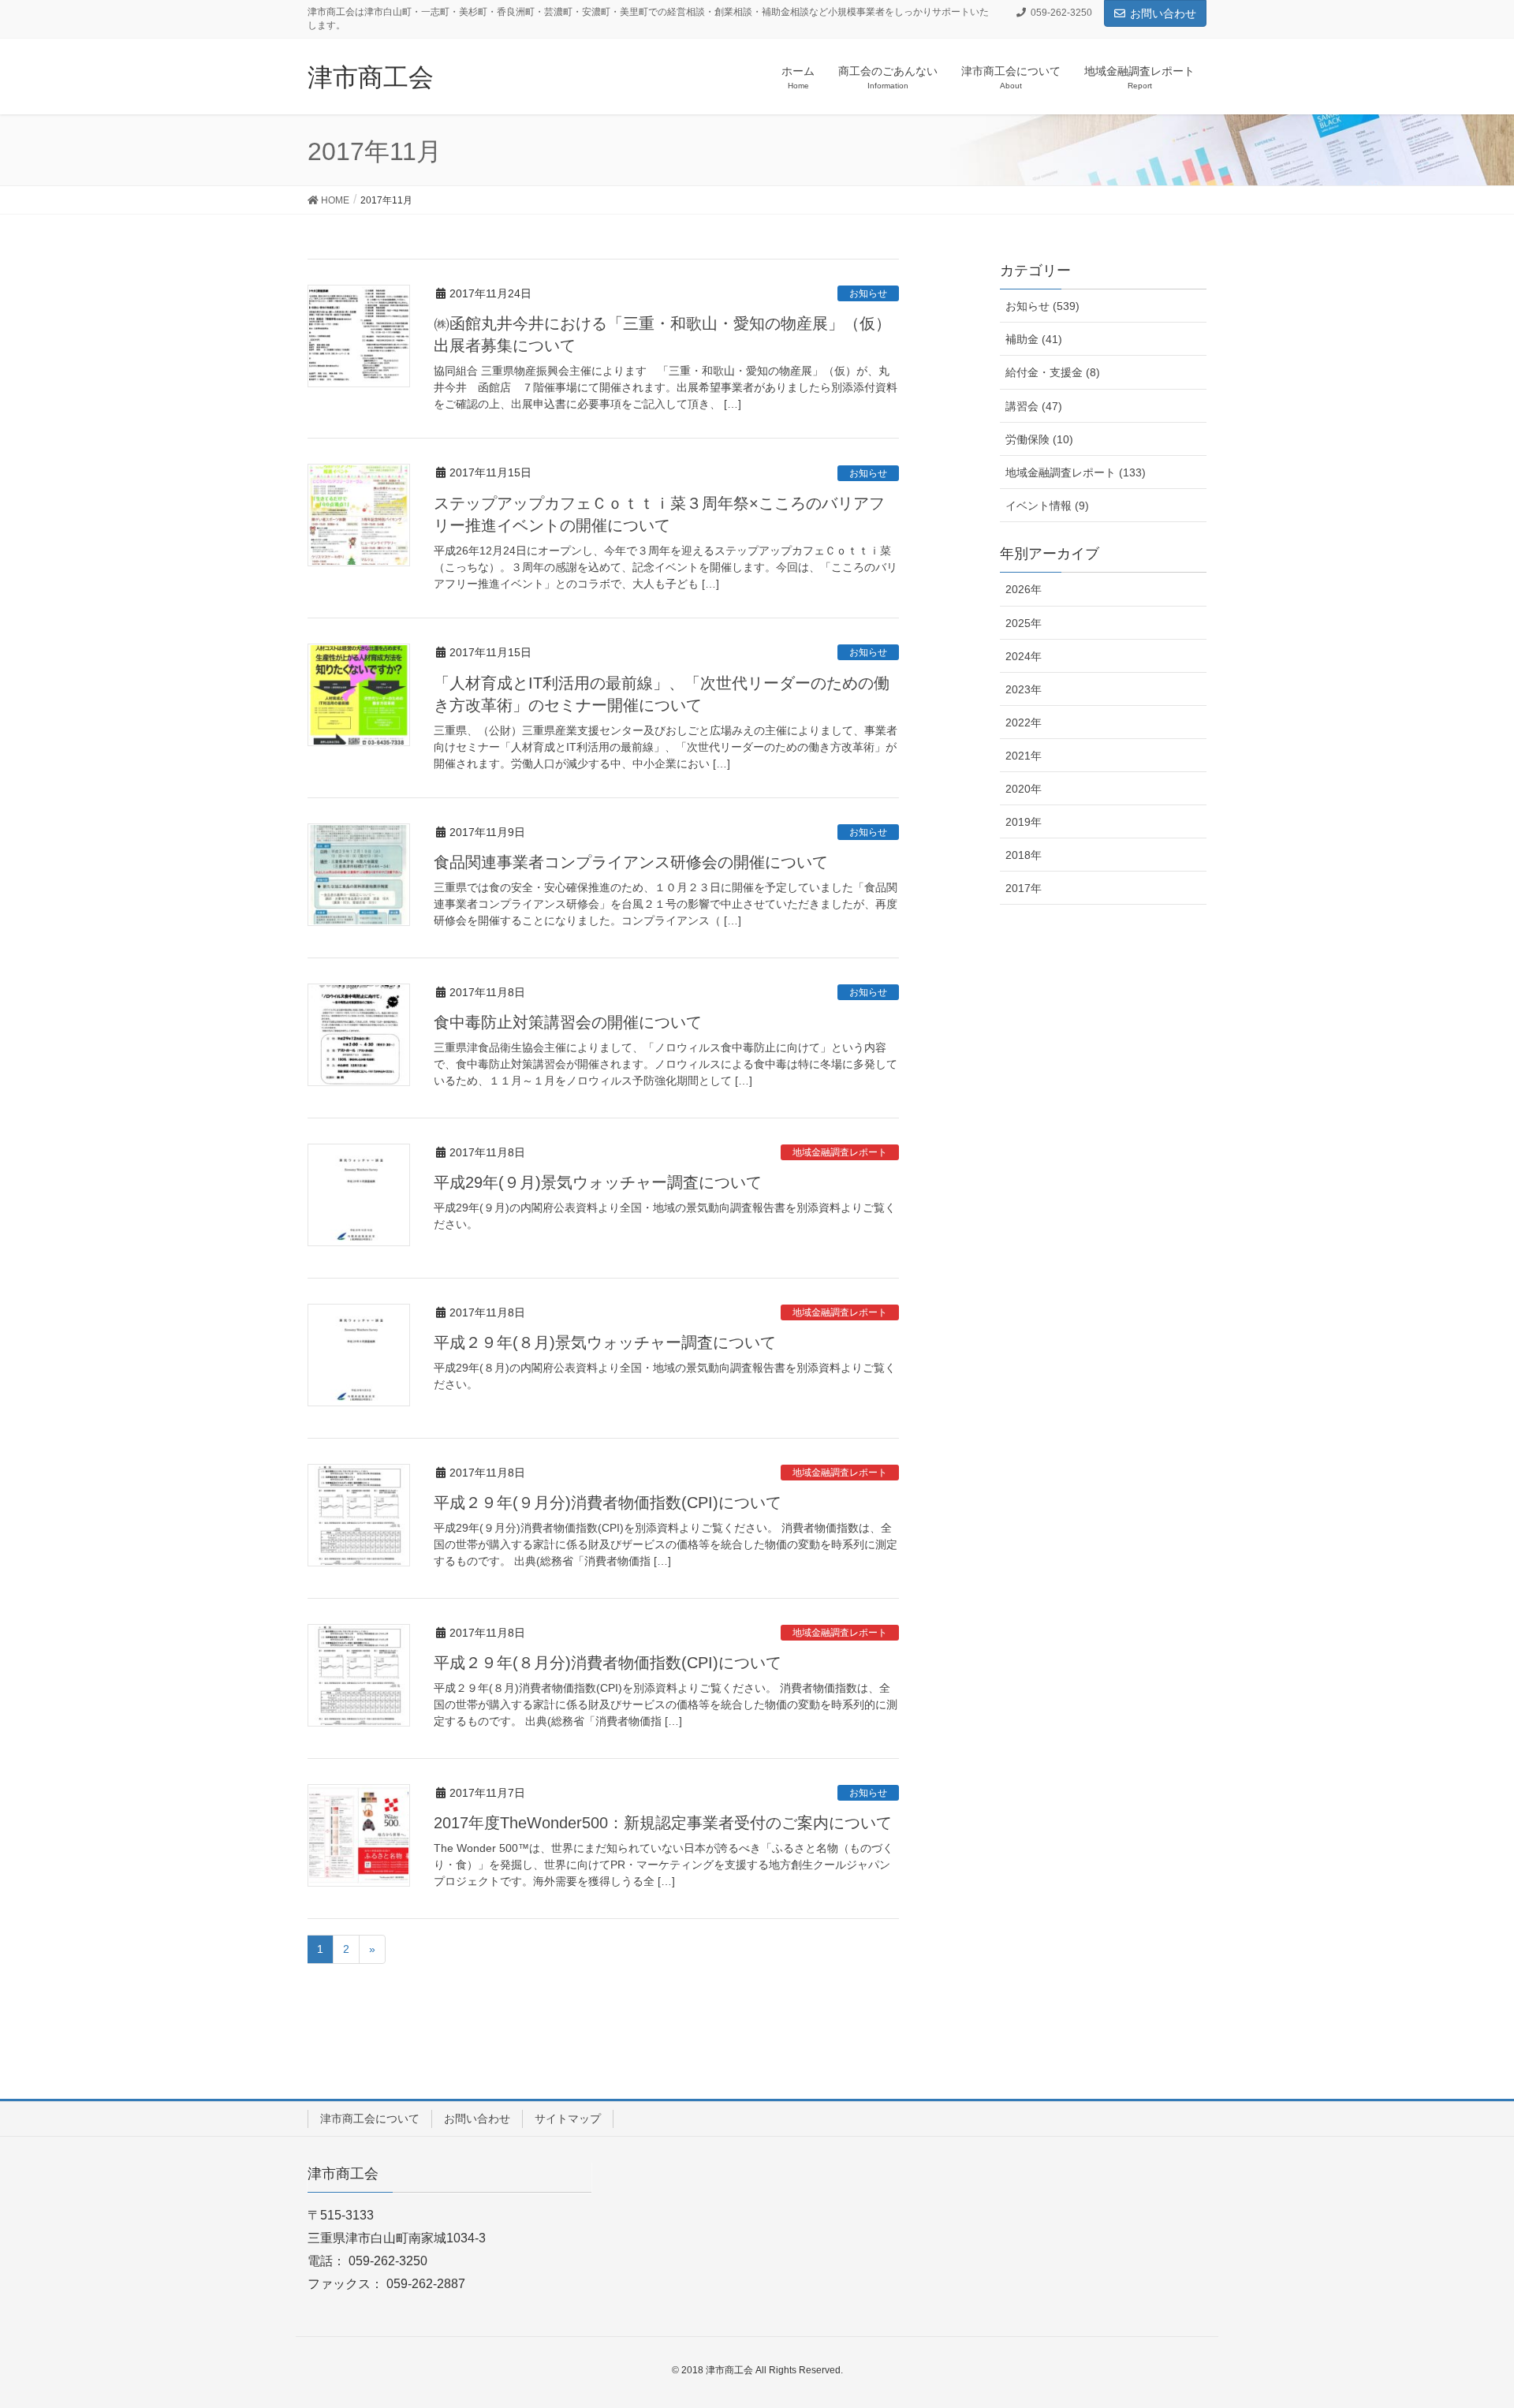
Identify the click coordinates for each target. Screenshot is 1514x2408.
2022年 (1024, 722)
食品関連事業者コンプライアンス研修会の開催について (631, 862)
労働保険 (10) (1039, 439)
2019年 (1024, 822)
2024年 (1024, 656)
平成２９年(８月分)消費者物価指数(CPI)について (608, 1663)
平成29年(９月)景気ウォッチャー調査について (598, 1182)
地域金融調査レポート (840, 1152)
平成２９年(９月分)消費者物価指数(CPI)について (608, 1503)
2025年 (1024, 623)
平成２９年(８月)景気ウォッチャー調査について (605, 1342)
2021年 (1024, 756)
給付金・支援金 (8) (1053, 372)
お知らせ (868, 293)
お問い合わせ (1163, 13)
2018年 (1024, 855)
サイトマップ (568, 2119)
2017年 (1024, 888)
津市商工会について (370, 2119)
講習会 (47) (1034, 406)
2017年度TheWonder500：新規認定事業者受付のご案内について (663, 1823)
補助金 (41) (1034, 339)
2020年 (1024, 789)
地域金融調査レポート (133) (1076, 472)
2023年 (1024, 689)
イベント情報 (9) (1047, 506)
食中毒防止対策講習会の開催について (568, 1022)
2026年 (1024, 589)
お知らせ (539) (1042, 306)
